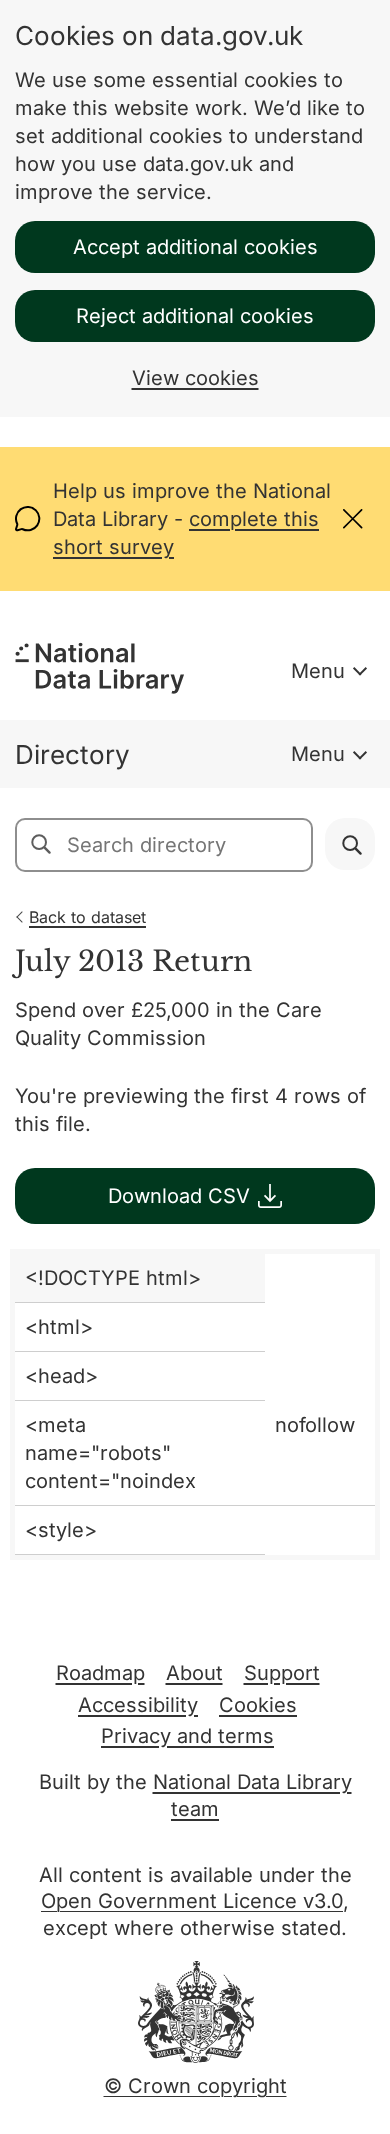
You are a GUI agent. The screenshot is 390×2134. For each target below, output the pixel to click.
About (194, 1673)
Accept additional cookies (195, 247)
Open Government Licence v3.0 (192, 1901)
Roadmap (100, 1673)
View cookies (195, 378)
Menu (318, 671)
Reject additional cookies (195, 316)
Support (282, 1673)
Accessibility (138, 1705)
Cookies (258, 1705)
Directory (72, 754)
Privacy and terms (187, 1736)
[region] (195, 1404)
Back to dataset (87, 917)
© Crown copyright (195, 2086)
